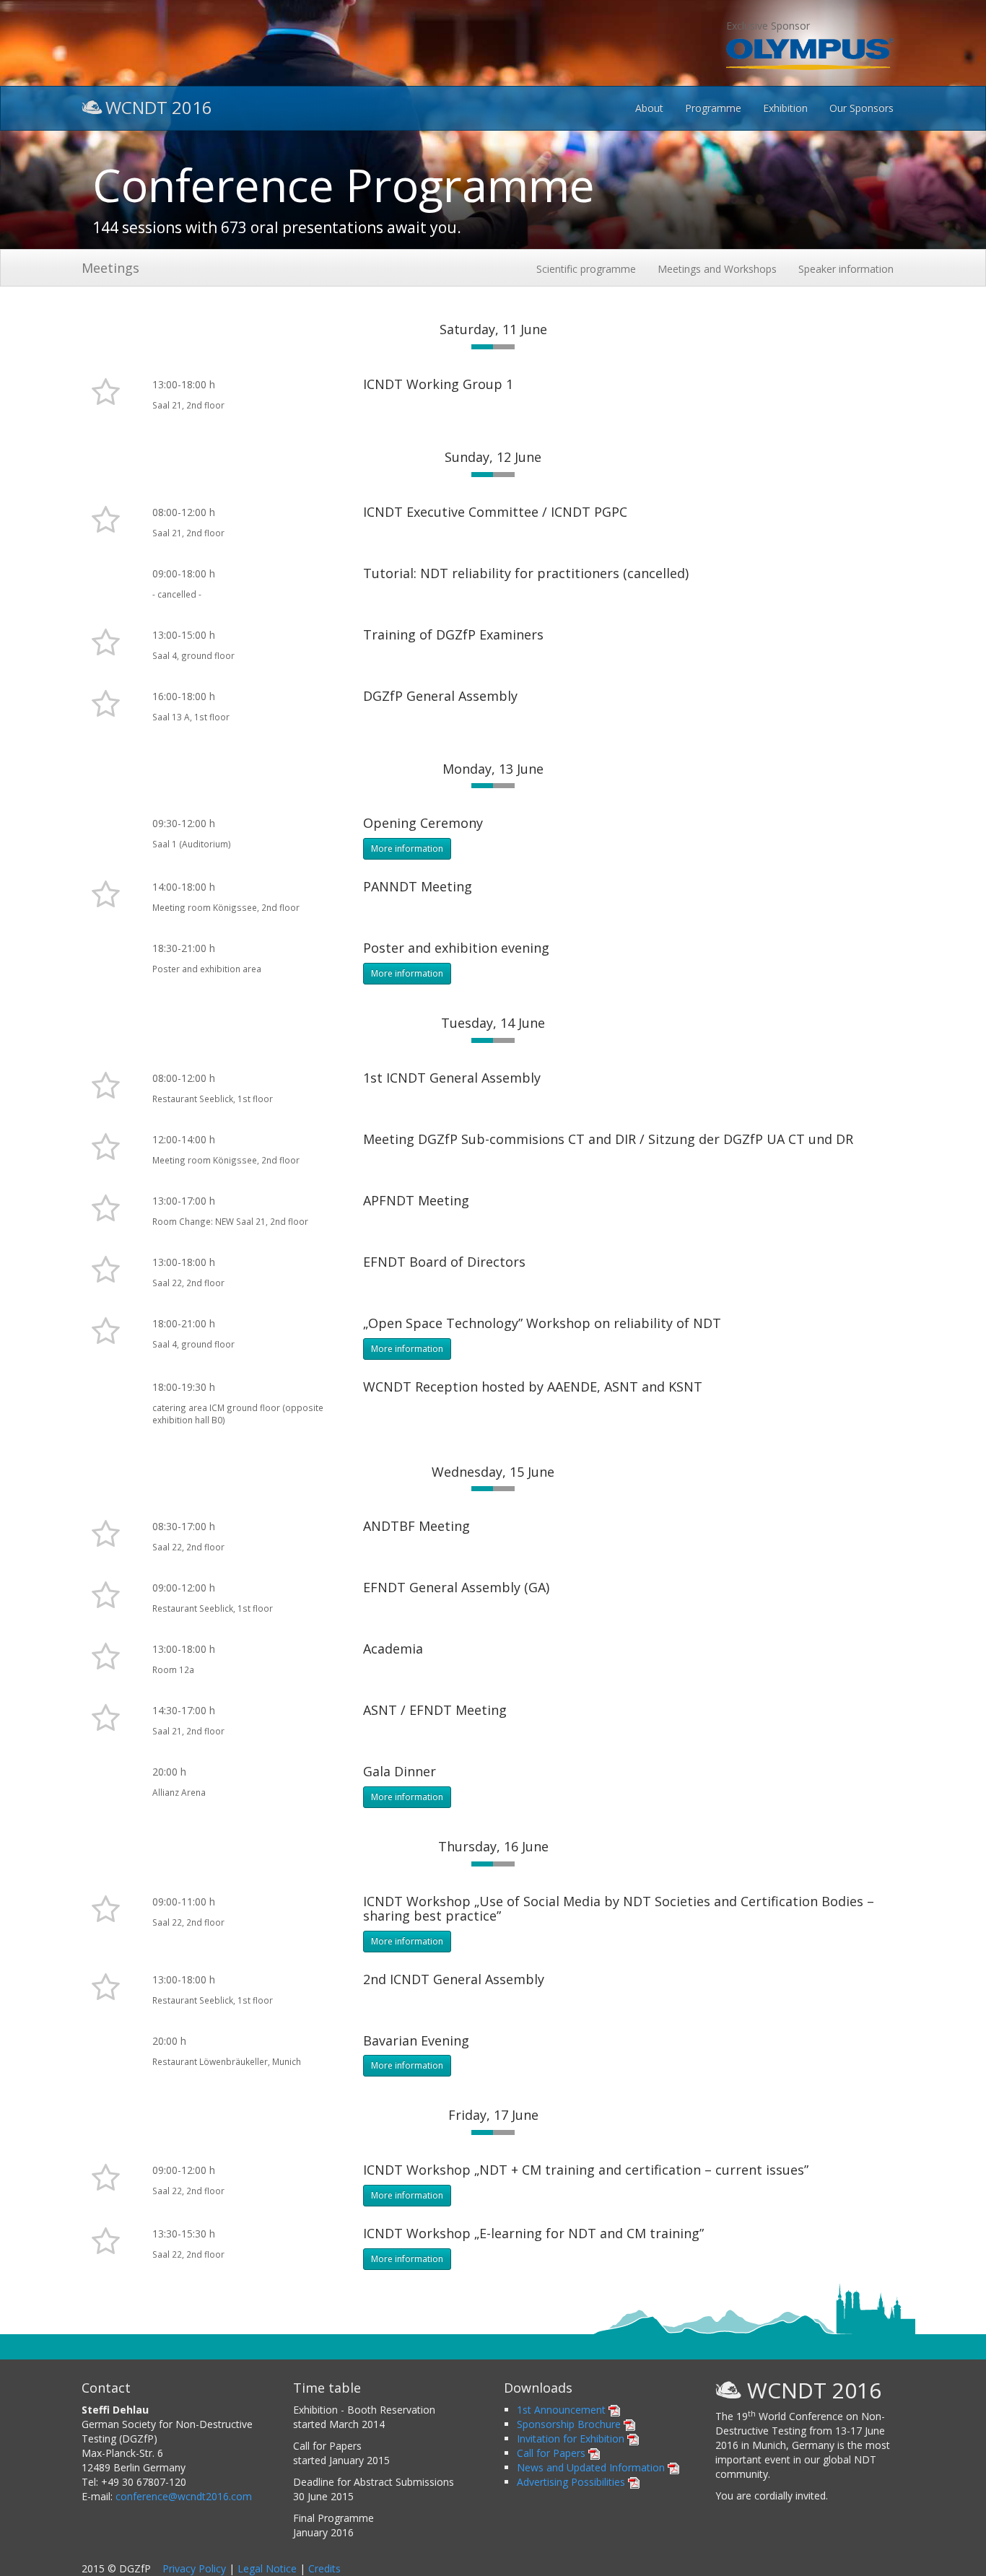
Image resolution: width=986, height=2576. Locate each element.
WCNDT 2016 (159, 106)
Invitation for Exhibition (572, 2439)
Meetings (110, 268)
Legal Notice (267, 2568)
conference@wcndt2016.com (184, 2496)
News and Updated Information (592, 2467)
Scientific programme (586, 269)
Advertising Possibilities (572, 2482)
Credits (324, 2568)
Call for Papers (553, 2453)
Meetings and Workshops (717, 269)
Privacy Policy (194, 2568)
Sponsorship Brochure (570, 2424)
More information (407, 848)
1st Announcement (563, 2410)
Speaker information (846, 269)
